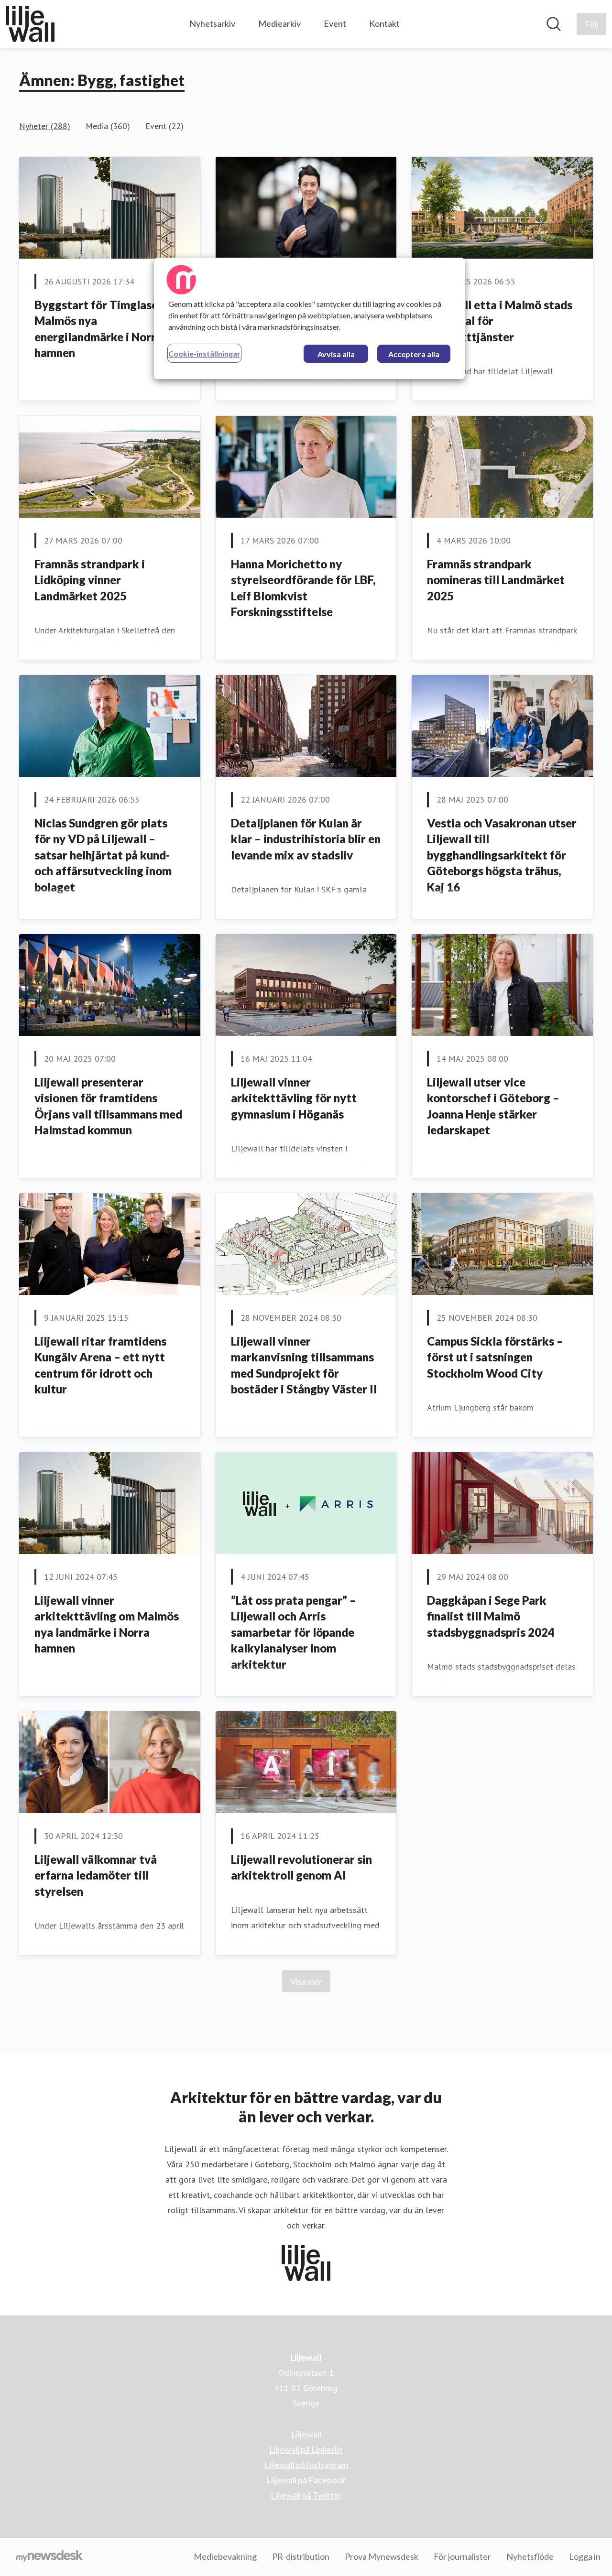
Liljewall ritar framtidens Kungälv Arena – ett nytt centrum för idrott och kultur (100, 1365)
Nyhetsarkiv (212, 23)
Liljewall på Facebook (306, 2480)
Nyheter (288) (45, 126)
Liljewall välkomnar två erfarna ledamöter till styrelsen (96, 1875)
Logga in (585, 2556)
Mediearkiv (279, 23)
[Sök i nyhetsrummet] (554, 24)
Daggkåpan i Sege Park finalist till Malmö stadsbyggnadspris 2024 (491, 1616)
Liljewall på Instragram (306, 2465)
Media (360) (108, 126)
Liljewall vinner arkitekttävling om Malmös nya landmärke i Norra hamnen (107, 1624)
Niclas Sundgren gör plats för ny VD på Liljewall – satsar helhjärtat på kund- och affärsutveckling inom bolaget (103, 855)
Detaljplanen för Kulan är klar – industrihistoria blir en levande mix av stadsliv (306, 839)
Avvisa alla (336, 354)
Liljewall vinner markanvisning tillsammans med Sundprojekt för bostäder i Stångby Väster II (304, 1365)
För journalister (462, 2556)
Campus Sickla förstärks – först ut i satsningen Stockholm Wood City (495, 1357)
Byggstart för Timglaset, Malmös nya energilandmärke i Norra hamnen (100, 329)
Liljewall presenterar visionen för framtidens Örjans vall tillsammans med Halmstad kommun (108, 1106)
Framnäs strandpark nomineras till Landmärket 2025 (496, 580)
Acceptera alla (414, 354)
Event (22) (164, 126)
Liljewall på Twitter (306, 2495)
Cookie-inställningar (204, 353)
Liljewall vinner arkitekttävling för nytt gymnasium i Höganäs (294, 1098)
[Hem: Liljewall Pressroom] (30, 24)
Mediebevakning (225, 2556)
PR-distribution (301, 2556)
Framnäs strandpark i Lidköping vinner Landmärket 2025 (90, 580)
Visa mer (306, 1981)
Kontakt (384, 23)
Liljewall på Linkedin (306, 2449)
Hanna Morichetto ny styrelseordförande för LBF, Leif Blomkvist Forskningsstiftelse (303, 588)
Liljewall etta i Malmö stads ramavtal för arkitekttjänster (500, 321)
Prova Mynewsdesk (382, 2556)
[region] (309, 318)
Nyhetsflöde (530, 2556)
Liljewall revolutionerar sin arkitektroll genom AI (301, 1867)
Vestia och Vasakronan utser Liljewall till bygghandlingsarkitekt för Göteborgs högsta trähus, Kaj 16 (502, 855)
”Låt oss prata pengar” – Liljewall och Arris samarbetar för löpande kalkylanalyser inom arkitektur (294, 1632)
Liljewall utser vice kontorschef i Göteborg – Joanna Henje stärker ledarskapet (493, 1106)
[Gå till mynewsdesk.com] (49, 2557)
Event (335, 23)
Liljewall (306, 2434)
